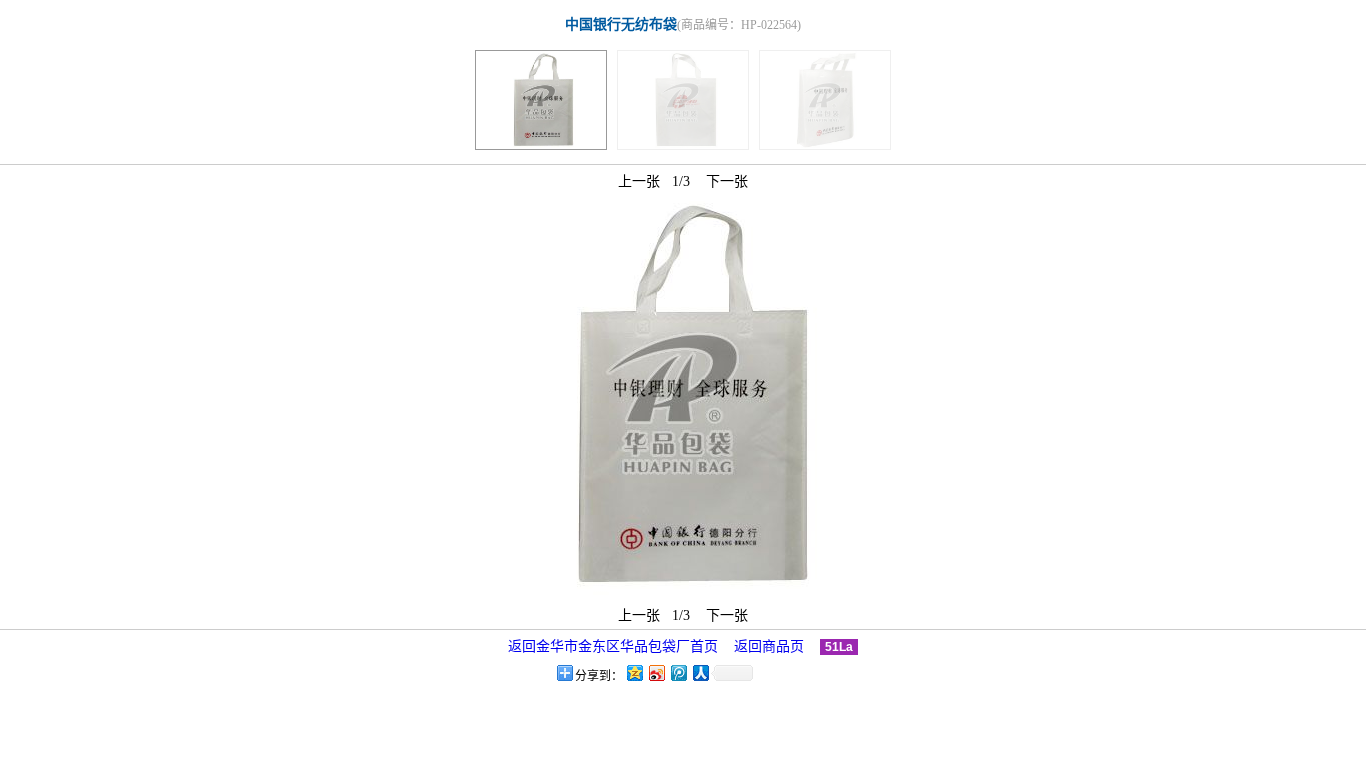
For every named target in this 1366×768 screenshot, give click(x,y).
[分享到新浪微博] (656, 672)
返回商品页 (769, 646)
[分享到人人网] (700, 672)
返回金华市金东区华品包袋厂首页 (613, 646)
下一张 (727, 181)
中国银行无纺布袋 (621, 24)
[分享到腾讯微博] (678, 672)
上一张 (639, 181)
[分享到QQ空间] (634, 672)
